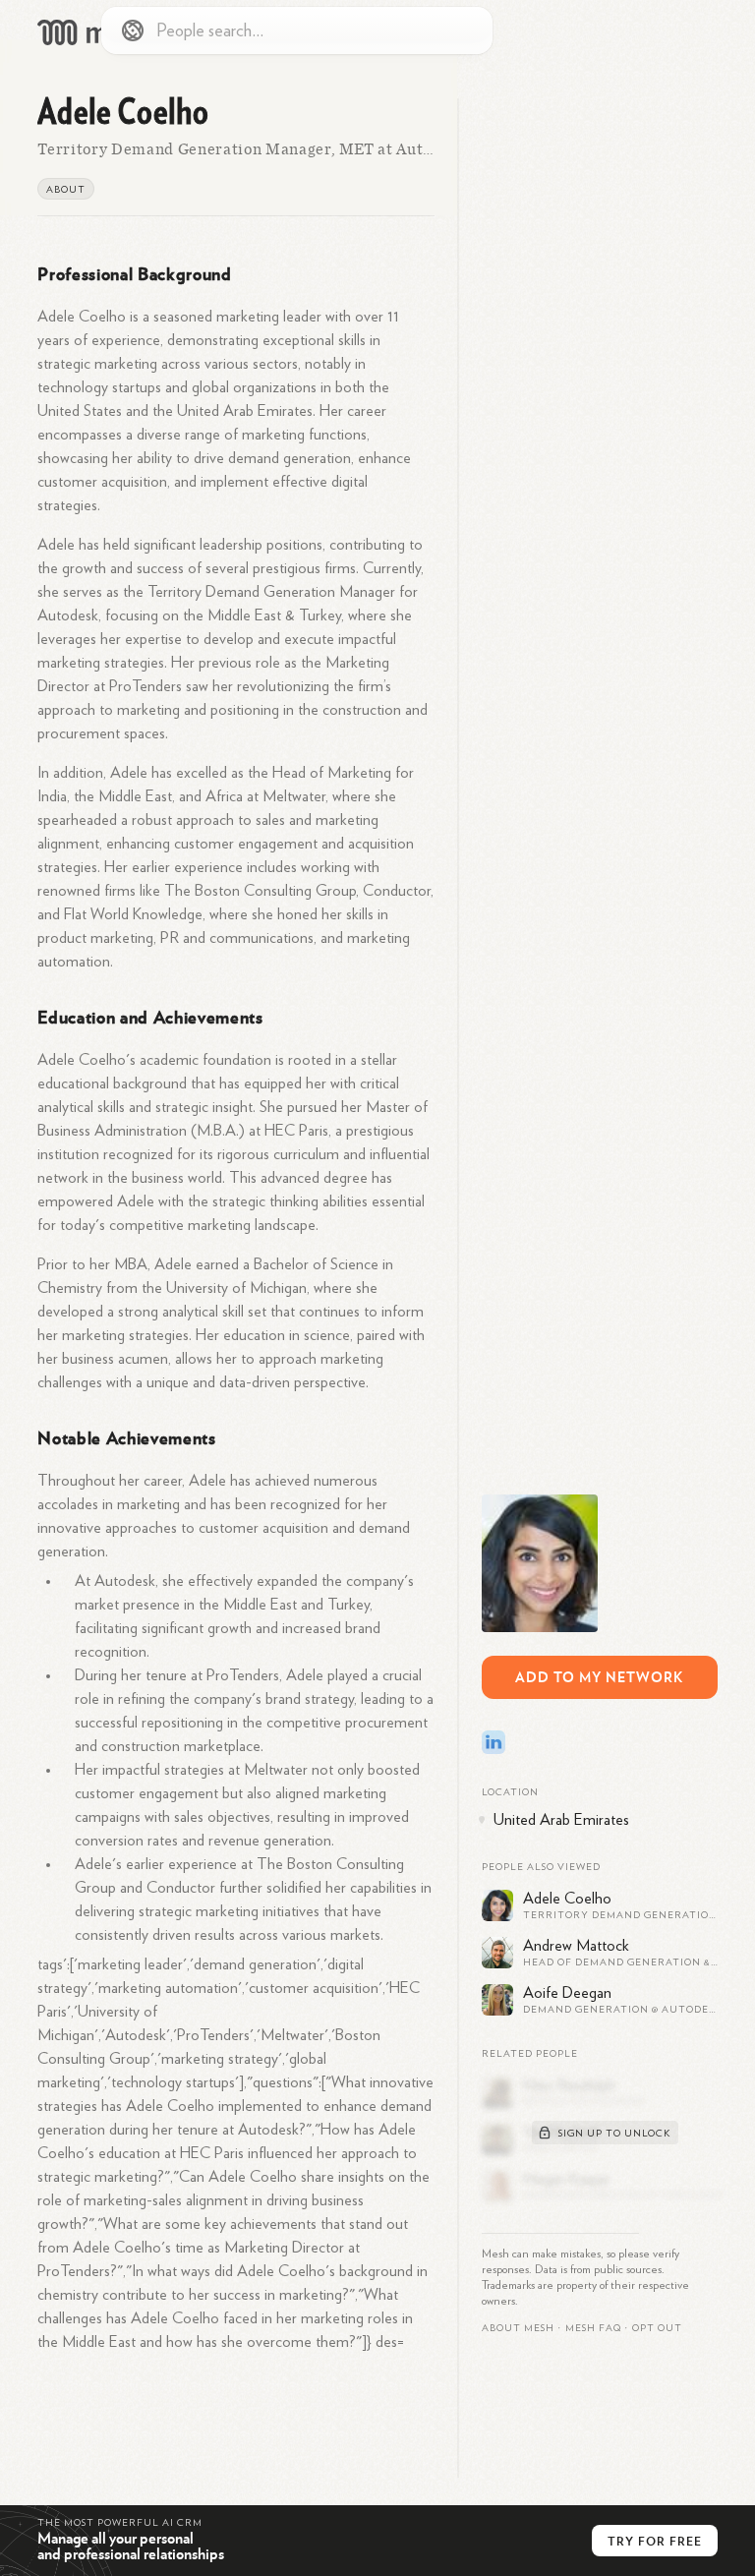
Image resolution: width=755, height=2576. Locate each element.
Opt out (657, 2328)
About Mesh (518, 2328)
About (66, 190)
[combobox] (297, 30)
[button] (593, 2328)
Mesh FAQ (593, 2328)
